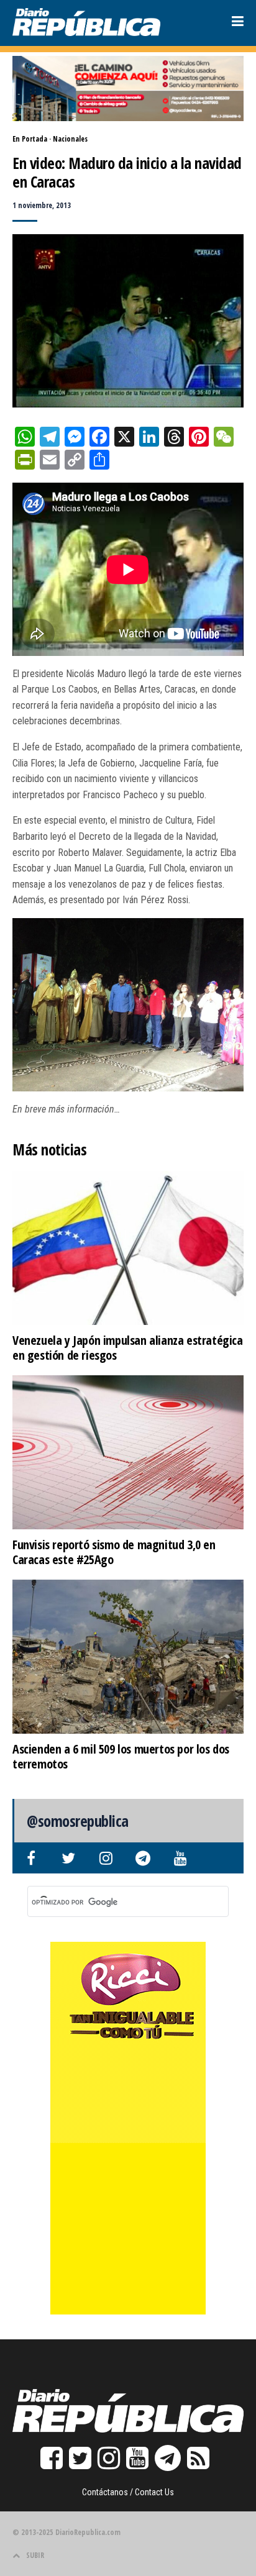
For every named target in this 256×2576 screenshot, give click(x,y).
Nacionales (70, 139)
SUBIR (35, 2555)
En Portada (30, 139)
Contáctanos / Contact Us (128, 2492)
